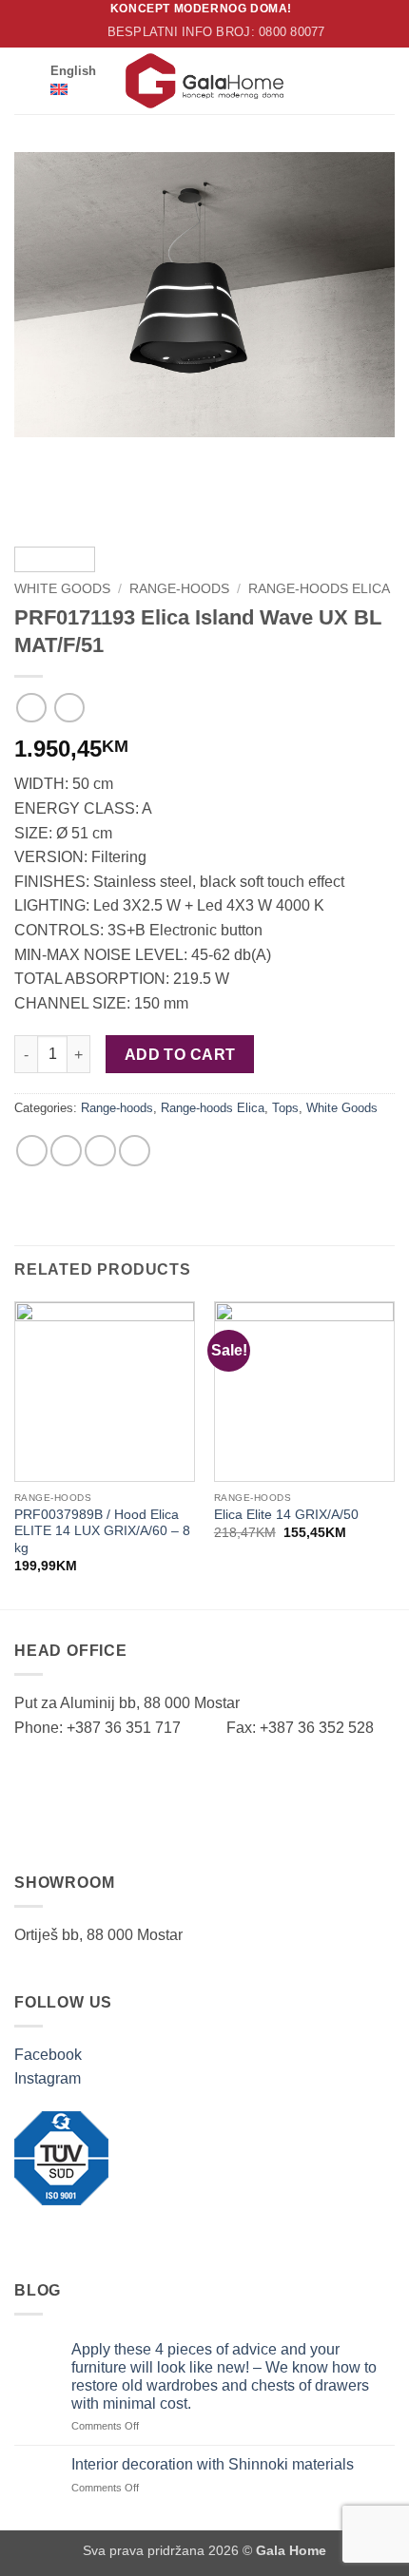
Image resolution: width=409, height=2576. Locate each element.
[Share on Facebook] (32, 1151)
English (73, 71)
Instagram (48, 2078)
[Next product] (31, 708)
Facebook (48, 2055)
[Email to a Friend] (100, 1151)
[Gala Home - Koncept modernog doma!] (204, 81)
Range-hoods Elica (319, 589)
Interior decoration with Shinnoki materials (213, 2464)
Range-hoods (179, 589)
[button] (26, 80)
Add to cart (180, 1055)
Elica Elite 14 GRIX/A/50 (286, 1515)
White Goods (62, 589)
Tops (285, 1108)
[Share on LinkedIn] (135, 1151)
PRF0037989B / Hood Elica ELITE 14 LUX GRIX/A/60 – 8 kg (102, 1531)
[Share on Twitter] (66, 1151)
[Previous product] (69, 708)
